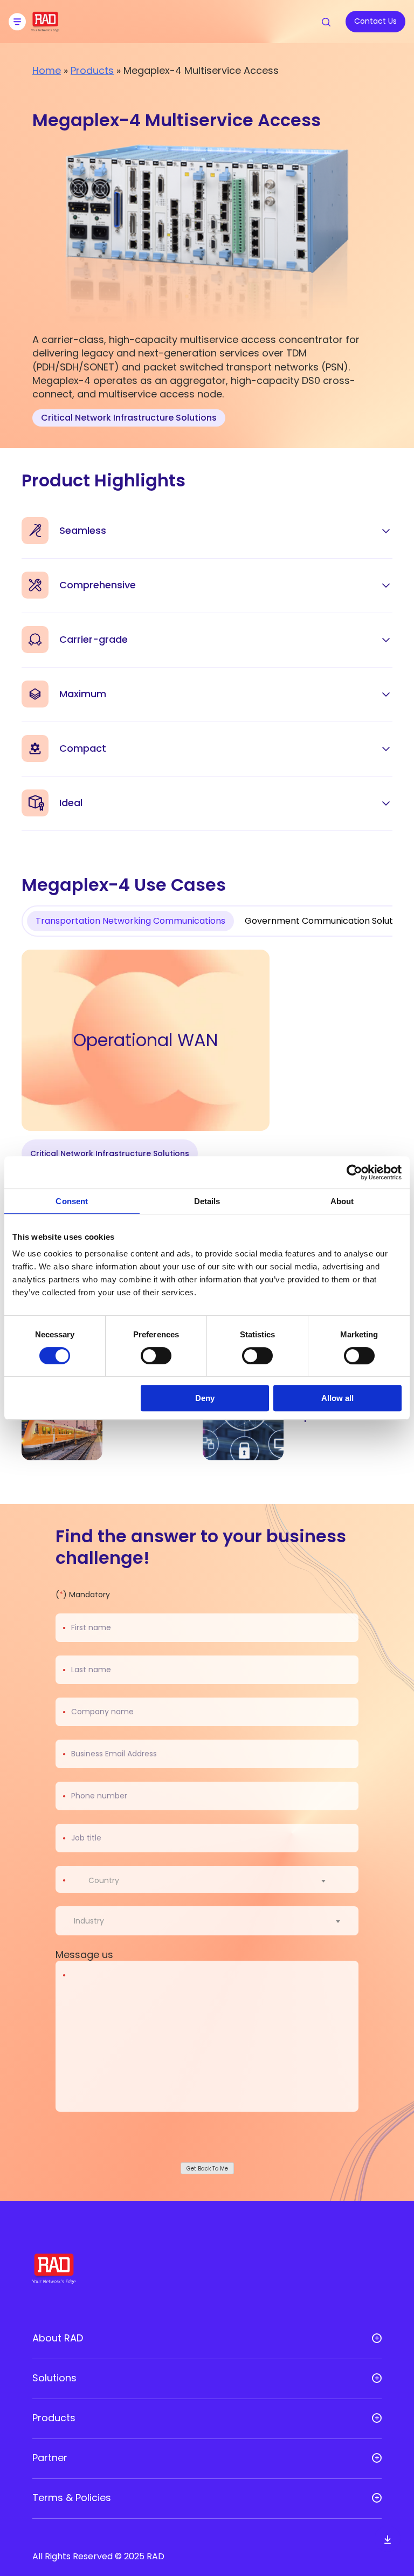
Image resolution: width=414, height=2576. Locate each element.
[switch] (156, 1356)
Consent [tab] (72, 1201)
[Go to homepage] (45, 28)
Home (47, 70)
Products (92, 70)
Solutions (54, 2378)
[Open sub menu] (377, 2338)
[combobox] (214, 1880)
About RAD (58, 2338)
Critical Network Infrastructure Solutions (129, 418)
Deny (205, 1398)
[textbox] (107, 1880)
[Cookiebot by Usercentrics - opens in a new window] (354, 1172)
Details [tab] (207, 1201)
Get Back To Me (207, 2169)
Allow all (337, 1398)
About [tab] (342, 1201)
